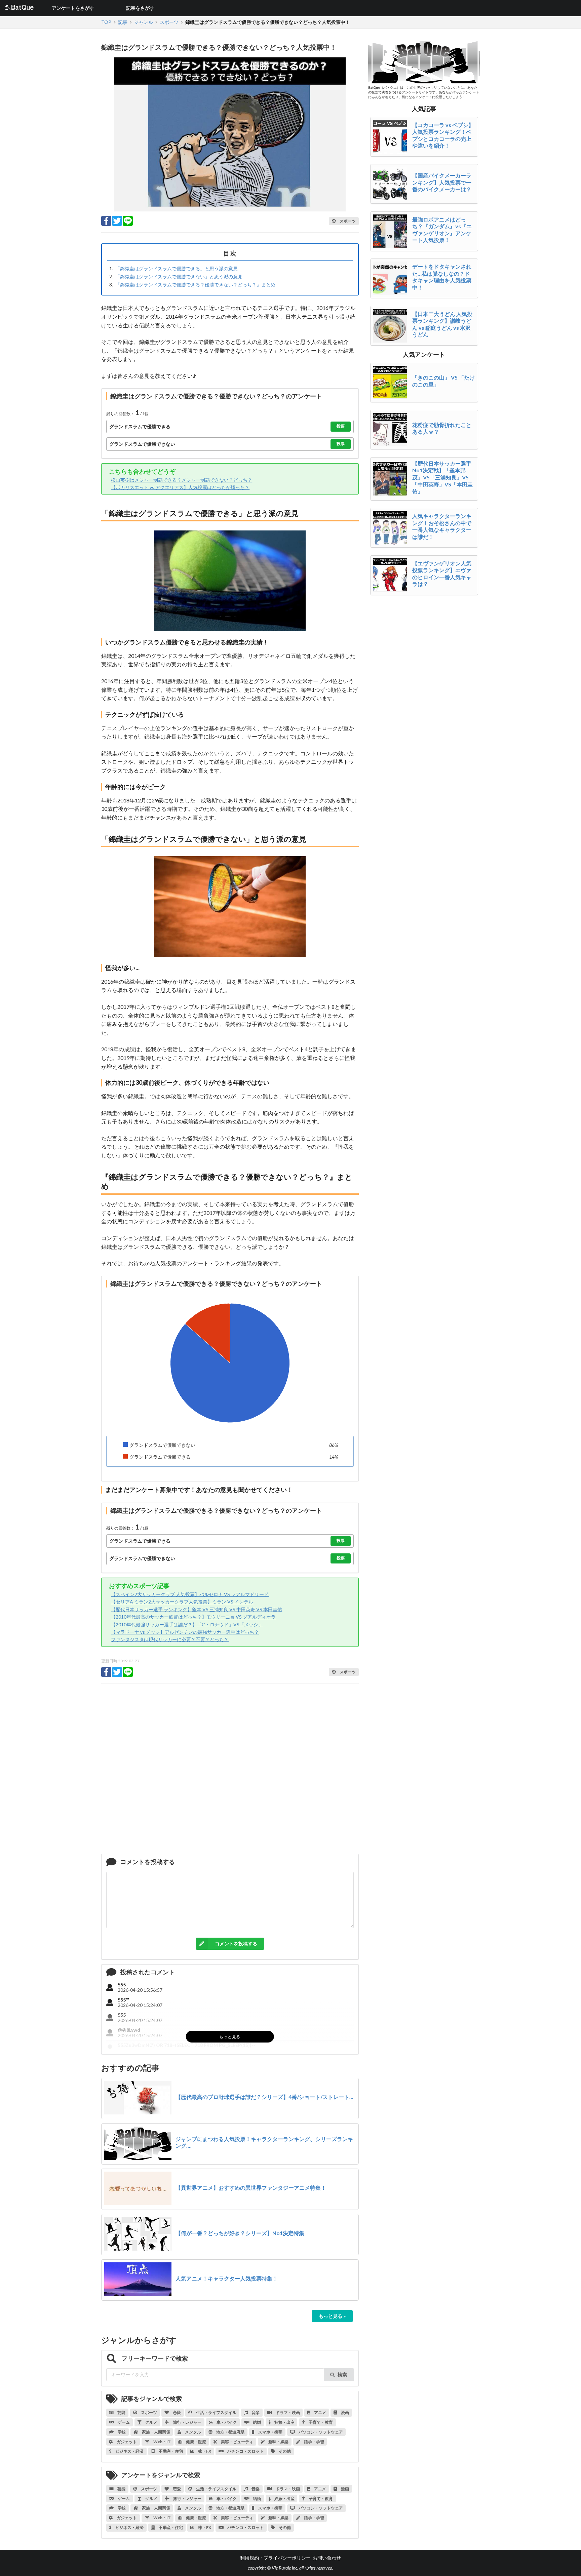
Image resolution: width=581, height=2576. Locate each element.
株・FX (204, 2451)
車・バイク (226, 2422)
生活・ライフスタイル (216, 2412)
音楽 (255, 2412)
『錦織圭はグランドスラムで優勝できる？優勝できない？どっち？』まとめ (195, 285)
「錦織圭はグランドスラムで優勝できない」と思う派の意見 (179, 276)
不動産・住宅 (170, 2451)
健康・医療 (196, 2442)
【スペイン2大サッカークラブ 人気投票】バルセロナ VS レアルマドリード (190, 1594)
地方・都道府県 (230, 2432)
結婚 (257, 2422)
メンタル (193, 2432)
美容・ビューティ (237, 2442)
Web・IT (162, 2442)
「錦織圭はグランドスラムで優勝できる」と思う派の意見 (177, 268)
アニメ (320, 2412)
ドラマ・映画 (287, 2412)
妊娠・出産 (284, 2422)
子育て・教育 (320, 2422)
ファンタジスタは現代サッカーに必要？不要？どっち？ (170, 1639)
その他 (284, 2451)
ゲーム (123, 2422)
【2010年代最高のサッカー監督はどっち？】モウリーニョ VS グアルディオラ (193, 1617)
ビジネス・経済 (129, 2451)
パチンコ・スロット (245, 2451)
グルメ (151, 2422)
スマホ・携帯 (270, 2432)
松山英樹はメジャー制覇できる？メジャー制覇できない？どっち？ (182, 480)
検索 (342, 2374)
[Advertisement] (230, 1771)
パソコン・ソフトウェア (320, 2432)
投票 (341, 426)
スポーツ (149, 2412)
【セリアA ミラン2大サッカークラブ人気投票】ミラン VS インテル (182, 1602)
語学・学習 (314, 2442)
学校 (121, 2432)
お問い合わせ (327, 2558)
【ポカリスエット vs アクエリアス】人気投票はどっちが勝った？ (180, 487)
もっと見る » (332, 2316)
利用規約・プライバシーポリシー (275, 2558)
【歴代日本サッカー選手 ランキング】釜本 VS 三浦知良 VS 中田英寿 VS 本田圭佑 (197, 1609)
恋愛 (177, 2412)
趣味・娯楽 (278, 2442)
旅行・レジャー (187, 2422)
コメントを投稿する (236, 1944)
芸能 (121, 2412)
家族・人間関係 (156, 2432)
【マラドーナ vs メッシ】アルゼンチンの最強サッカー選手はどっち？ (185, 1632)
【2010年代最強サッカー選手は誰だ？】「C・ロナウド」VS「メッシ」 (187, 1624)
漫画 (345, 2412)
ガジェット (126, 2442)
